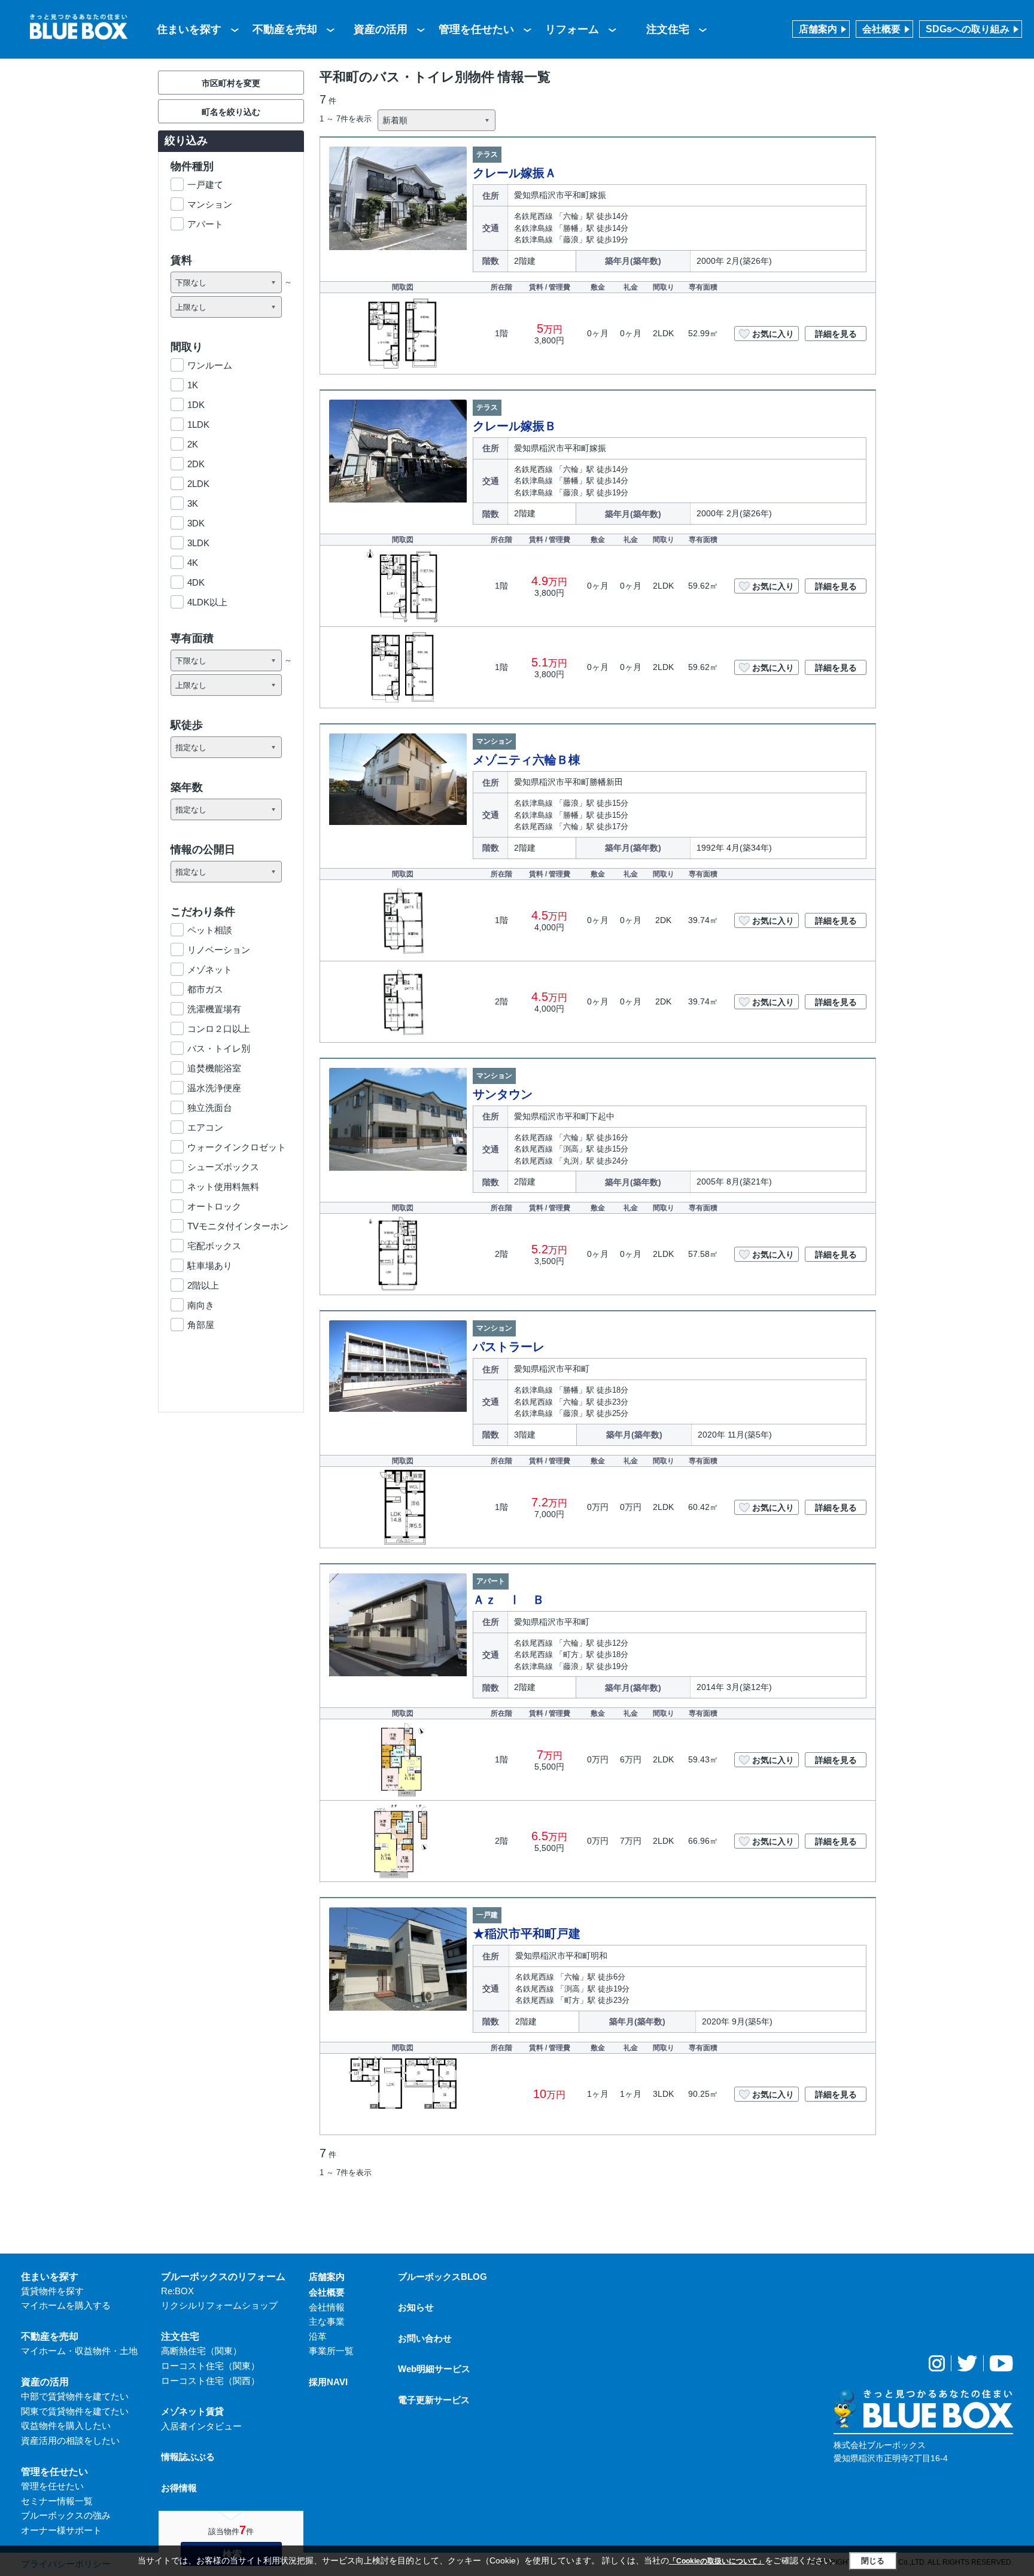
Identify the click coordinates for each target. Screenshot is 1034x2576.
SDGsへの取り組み (968, 29)
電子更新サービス (434, 2400)
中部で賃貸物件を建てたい (75, 2396)
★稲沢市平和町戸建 (527, 1933)
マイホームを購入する (66, 2305)
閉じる (873, 2561)
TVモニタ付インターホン (238, 1226)
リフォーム (572, 29)
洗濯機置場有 (214, 1009)
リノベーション (219, 950)
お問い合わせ (425, 2338)
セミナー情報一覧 (57, 2501)
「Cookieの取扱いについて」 (717, 2561)
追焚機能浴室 (214, 1068)
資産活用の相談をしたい (70, 2440)
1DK (196, 405)
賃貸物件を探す (52, 2291)
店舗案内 (818, 29)
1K (193, 385)
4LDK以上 (207, 602)
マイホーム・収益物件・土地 (79, 2351)
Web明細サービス (434, 2369)
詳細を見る (836, 334)
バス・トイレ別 (219, 1048)
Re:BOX (177, 2291)
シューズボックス (223, 1167)
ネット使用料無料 (223, 1187)
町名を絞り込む (231, 112)
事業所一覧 (331, 2351)
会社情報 (327, 2307)
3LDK (198, 543)
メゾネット (210, 969)
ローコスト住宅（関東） (210, 2366)
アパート (205, 224)
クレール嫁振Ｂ (515, 426)
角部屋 (201, 1325)
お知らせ (416, 2307)
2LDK (198, 484)
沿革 (318, 2336)
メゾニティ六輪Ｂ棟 (527, 760)
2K (193, 444)
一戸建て (205, 185)
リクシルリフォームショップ (219, 2305)
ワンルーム (210, 365)
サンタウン (503, 1094)
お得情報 (179, 2488)
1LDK (198, 424)
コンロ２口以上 (219, 1029)
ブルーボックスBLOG (443, 2277)
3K (193, 503)
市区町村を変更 (231, 83)
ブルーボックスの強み (66, 2515)
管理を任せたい (476, 29)
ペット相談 (210, 930)
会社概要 (881, 29)
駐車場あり (210, 1266)
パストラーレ (509, 1347)
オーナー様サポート (61, 2530)
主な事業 (327, 2321)
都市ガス (205, 989)
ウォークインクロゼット (237, 1147)
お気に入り (773, 334)
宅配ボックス (214, 1246)
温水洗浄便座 (214, 1088)
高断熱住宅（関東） (201, 2351)
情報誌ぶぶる (188, 2457)
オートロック (214, 1206)
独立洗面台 (210, 1108)
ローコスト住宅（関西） (210, 2381)
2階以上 (203, 1285)
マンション (210, 204)
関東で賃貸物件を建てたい (75, 2411)
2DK (196, 464)
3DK (196, 523)
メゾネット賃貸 (192, 2411)
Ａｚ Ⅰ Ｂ (509, 1600)
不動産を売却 (285, 29)
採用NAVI (328, 2382)
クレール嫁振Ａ (515, 173)
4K (193, 563)
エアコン (205, 1127)
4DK (196, 582)
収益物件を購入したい (66, 2426)
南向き (201, 1305)
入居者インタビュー (201, 2426)
